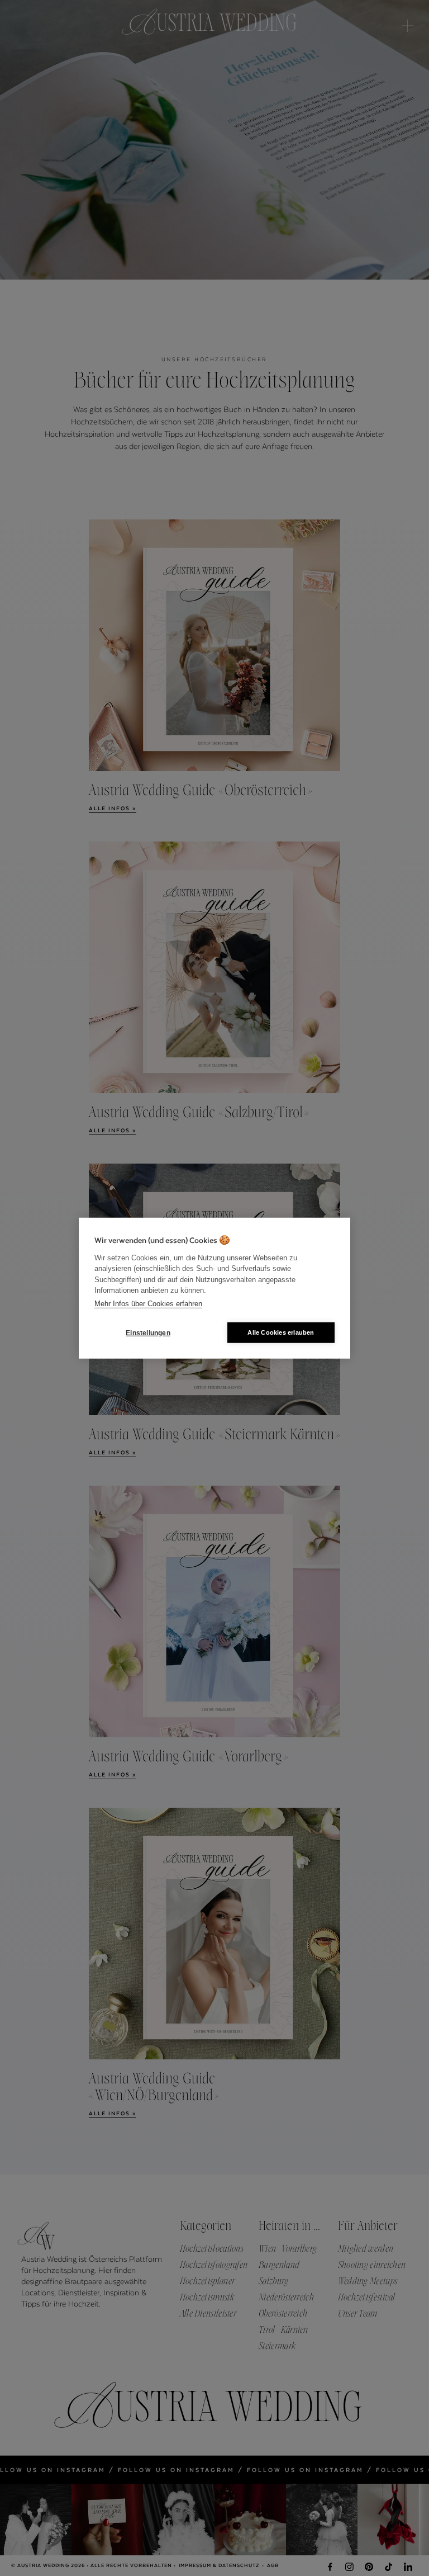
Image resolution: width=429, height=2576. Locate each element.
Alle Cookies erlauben (281, 1332)
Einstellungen (148, 1332)
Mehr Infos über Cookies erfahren (148, 1303)
